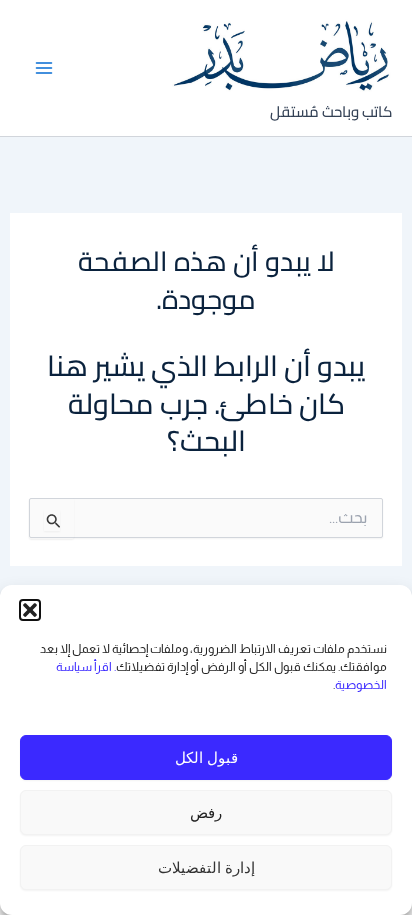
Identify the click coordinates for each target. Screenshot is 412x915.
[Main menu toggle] (44, 67)
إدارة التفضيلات (206, 867)
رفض (206, 812)
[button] (30, 610)
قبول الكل (206, 757)
